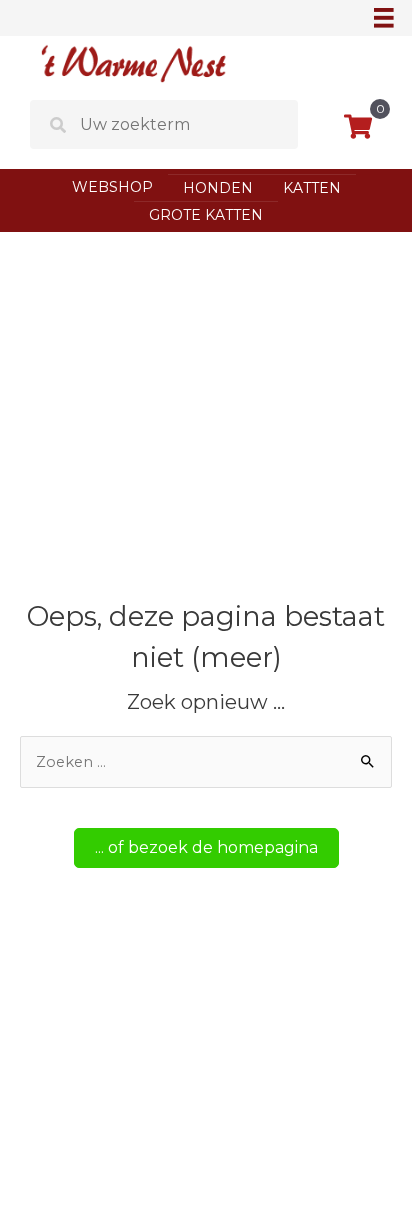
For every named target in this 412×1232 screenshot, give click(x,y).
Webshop (112, 187)
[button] (206, 848)
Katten (312, 188)
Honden (218, 188)
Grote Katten (206, 215)
